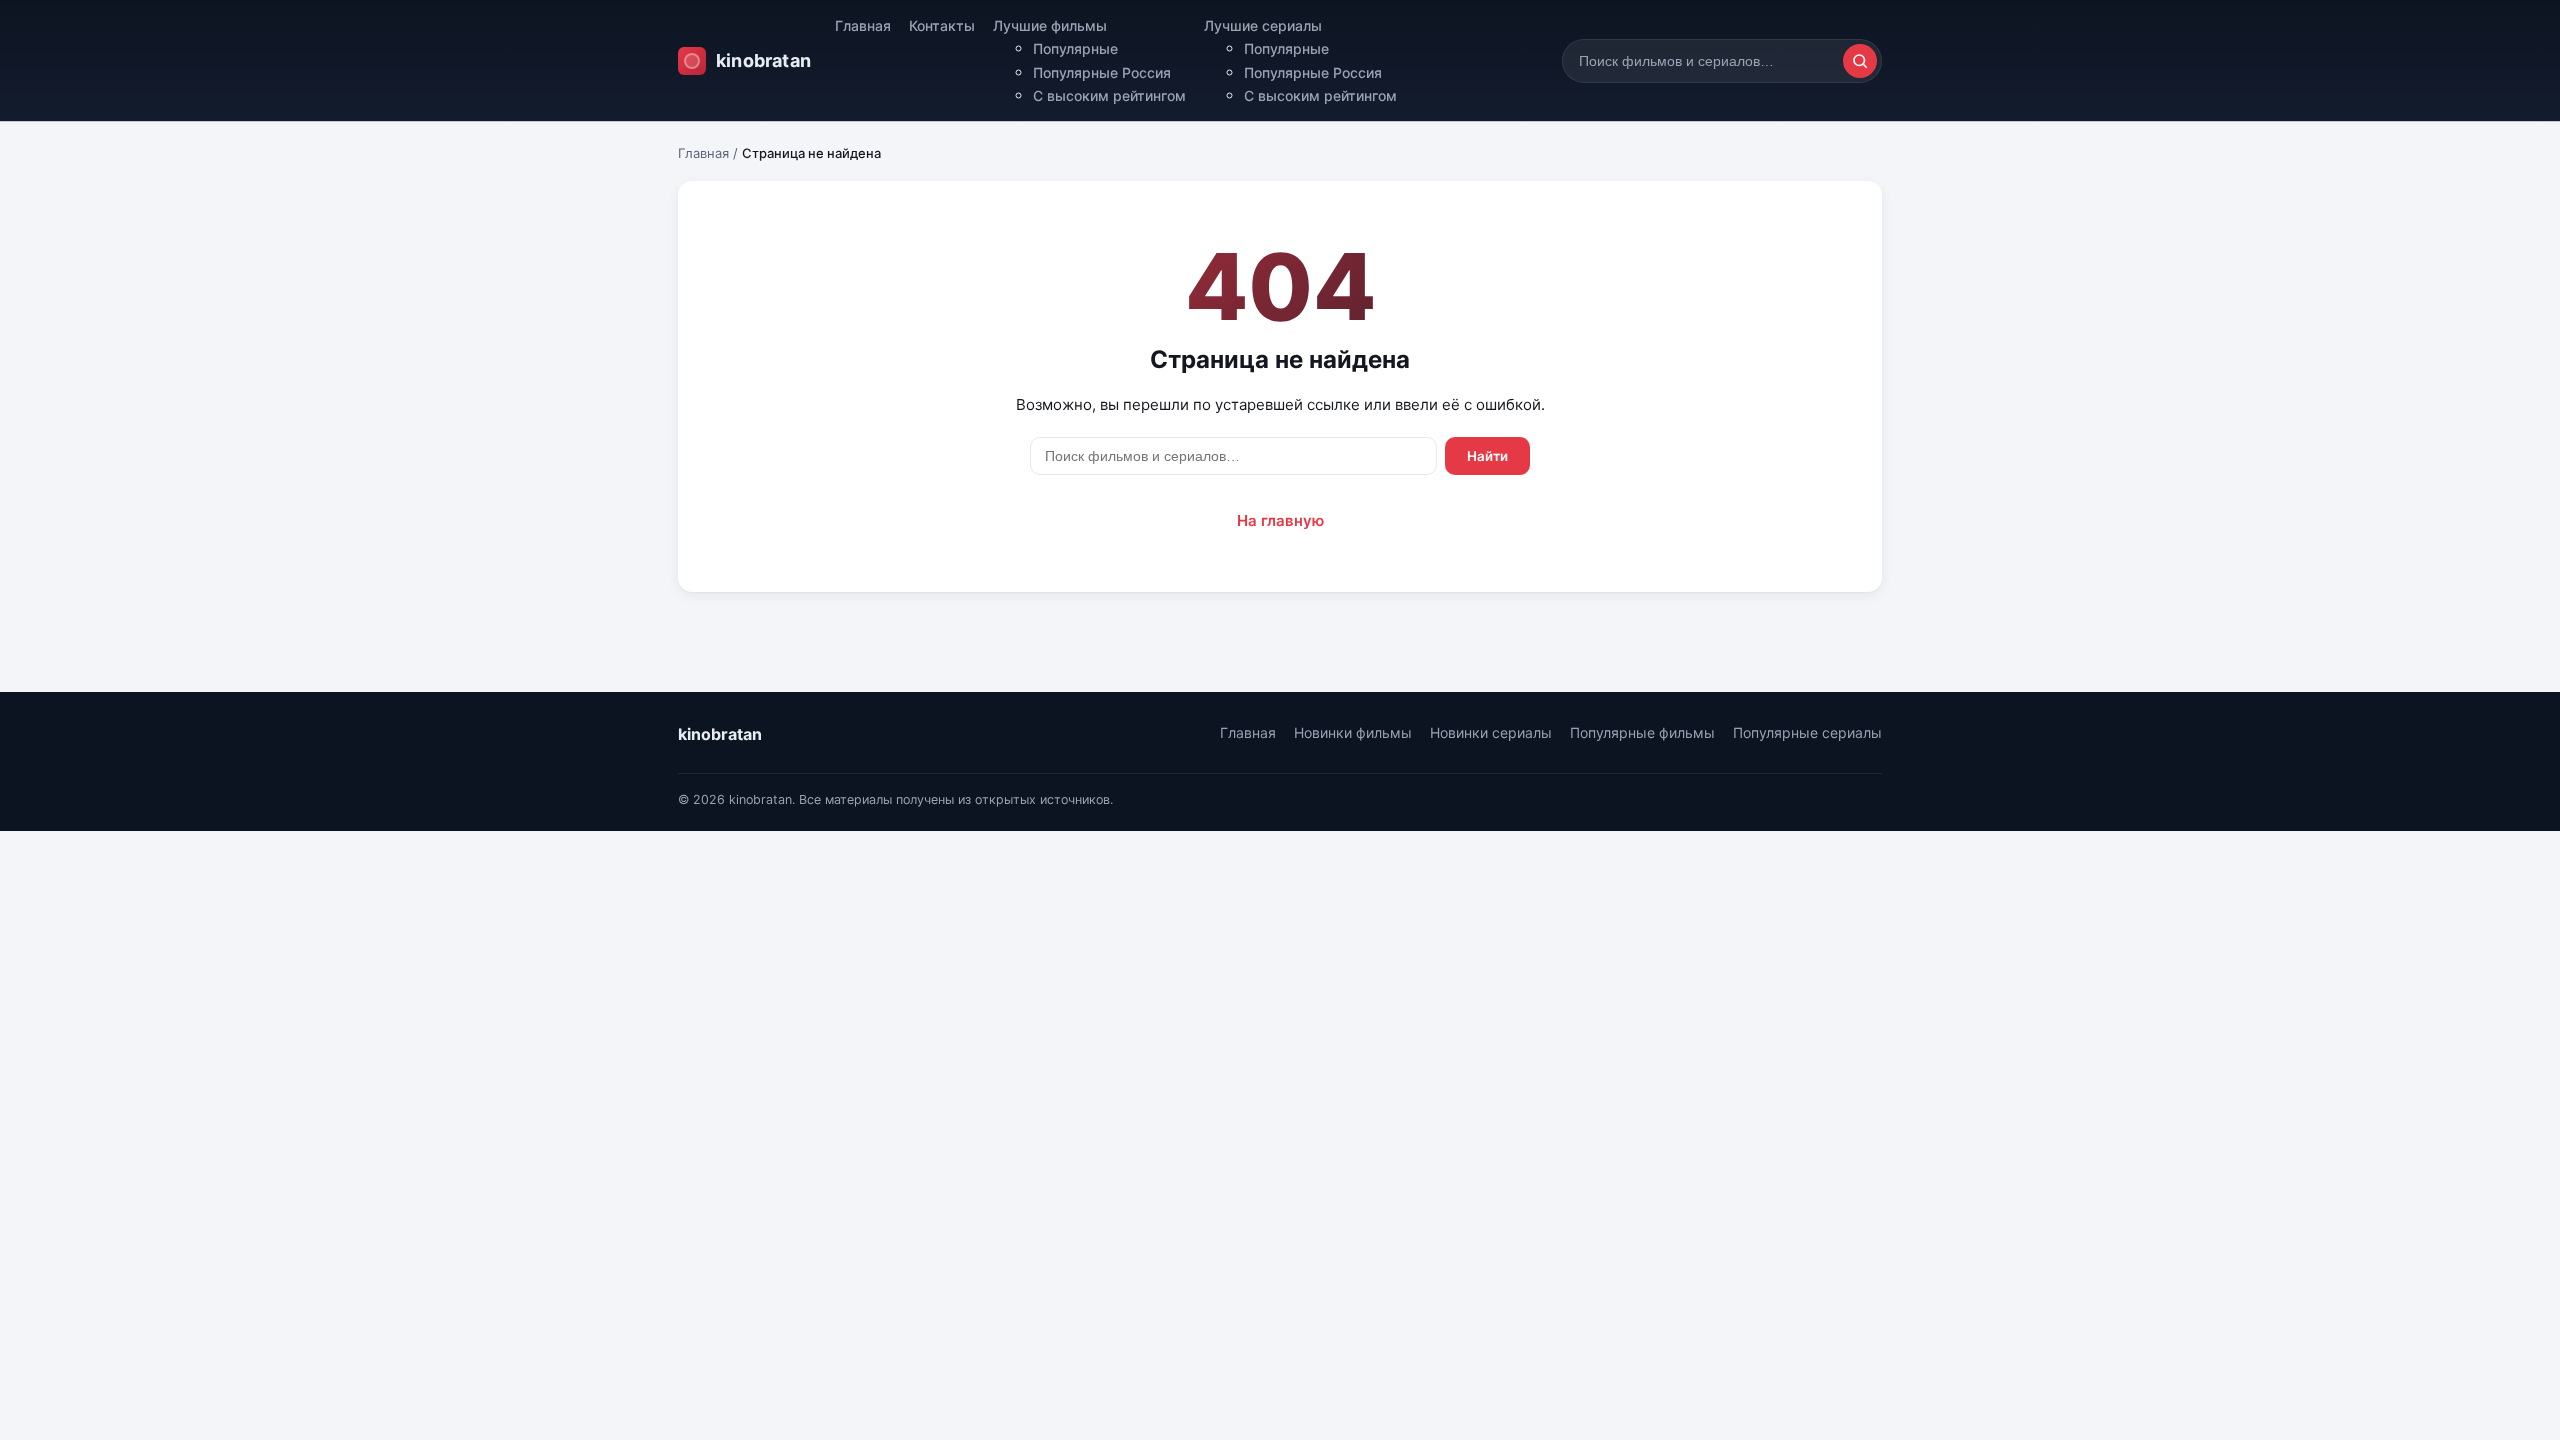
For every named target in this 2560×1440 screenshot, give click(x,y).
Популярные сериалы (1807, 732)
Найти (1487, 456)
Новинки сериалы (1491, 732)
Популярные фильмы (1642, 732)
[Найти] (1860, 61)
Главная (863, 25)
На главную (1280, 520)
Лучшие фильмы (1050, 25)
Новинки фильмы (1353, 732)
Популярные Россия (1102, 72)
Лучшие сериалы (1263, 25)
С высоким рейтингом (1109, 95)
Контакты (942, 25)
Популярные (1075, 48)
